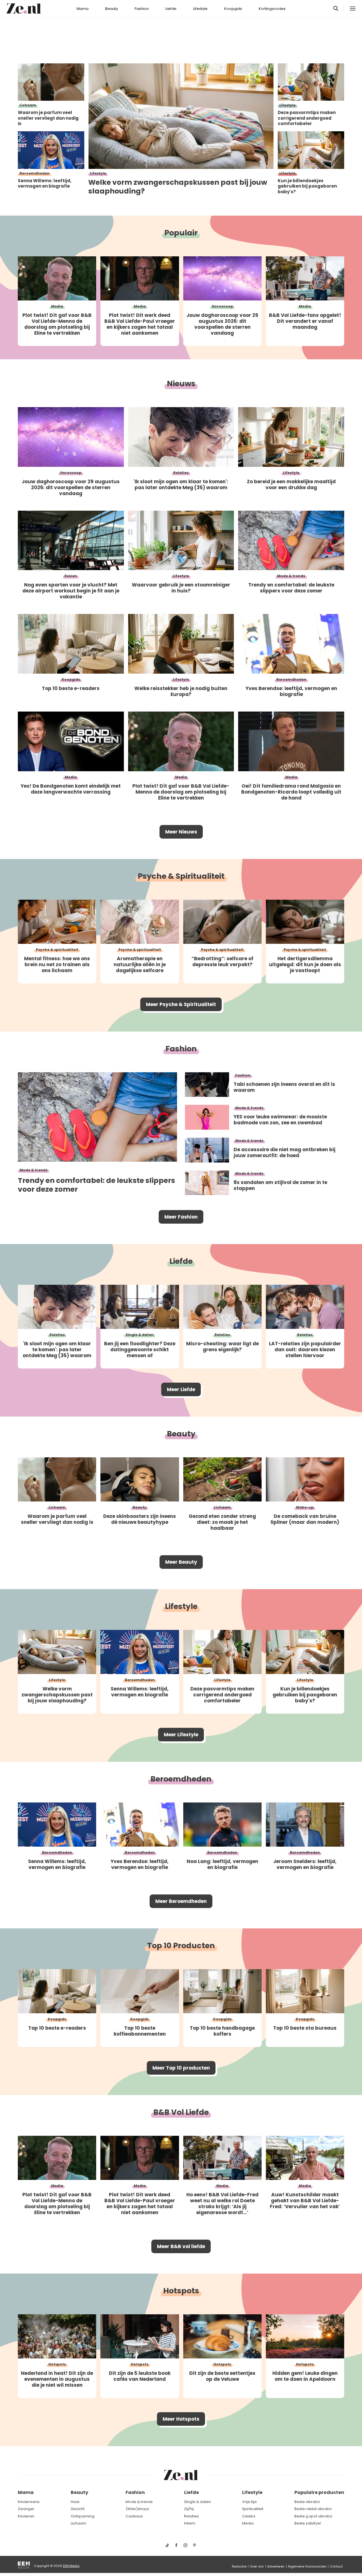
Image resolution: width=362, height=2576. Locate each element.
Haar (75, 2502)
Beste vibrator (307, 2502)
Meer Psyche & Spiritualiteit (181, 1004)
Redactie (239, 2566)
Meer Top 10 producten (181, 2068)
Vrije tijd (249, 2502)
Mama (83, 9)
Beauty (112, 9)
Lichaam (78, 2523)
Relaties (191, 2516)
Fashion (142, 9)
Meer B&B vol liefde (181, 2246)
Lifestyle (200, 9)
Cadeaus (134, 2516)
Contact (336, 2566)
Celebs (249, 2516)
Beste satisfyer (308, 2523)
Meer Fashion (181, 1217)
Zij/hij (189, 2509)
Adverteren (276, 2566)
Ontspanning (83, 2516)
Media (248, 2523)
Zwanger (26, 2509)
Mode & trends (139, 2502)
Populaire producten (319, 2492)
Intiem (190, 2523)
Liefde (171, 9)
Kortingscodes (272, 9)
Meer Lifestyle (181, 1735)
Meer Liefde (181, 1389)
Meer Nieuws (181, 832)
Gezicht (78, 2509)
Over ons (257, 2566)
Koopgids (233, 9)
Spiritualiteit (253, 2509)
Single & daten (198, 2502)
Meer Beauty (181, 1562)
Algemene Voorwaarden (307, 2566)
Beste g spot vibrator (313, 2516)
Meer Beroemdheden (181, 1901)
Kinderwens (29, 2502)
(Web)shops (137, 2509)
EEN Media (71, 2566)
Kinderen (26, 2516)
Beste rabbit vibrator (313, 2509)
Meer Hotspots (181, 2419)
